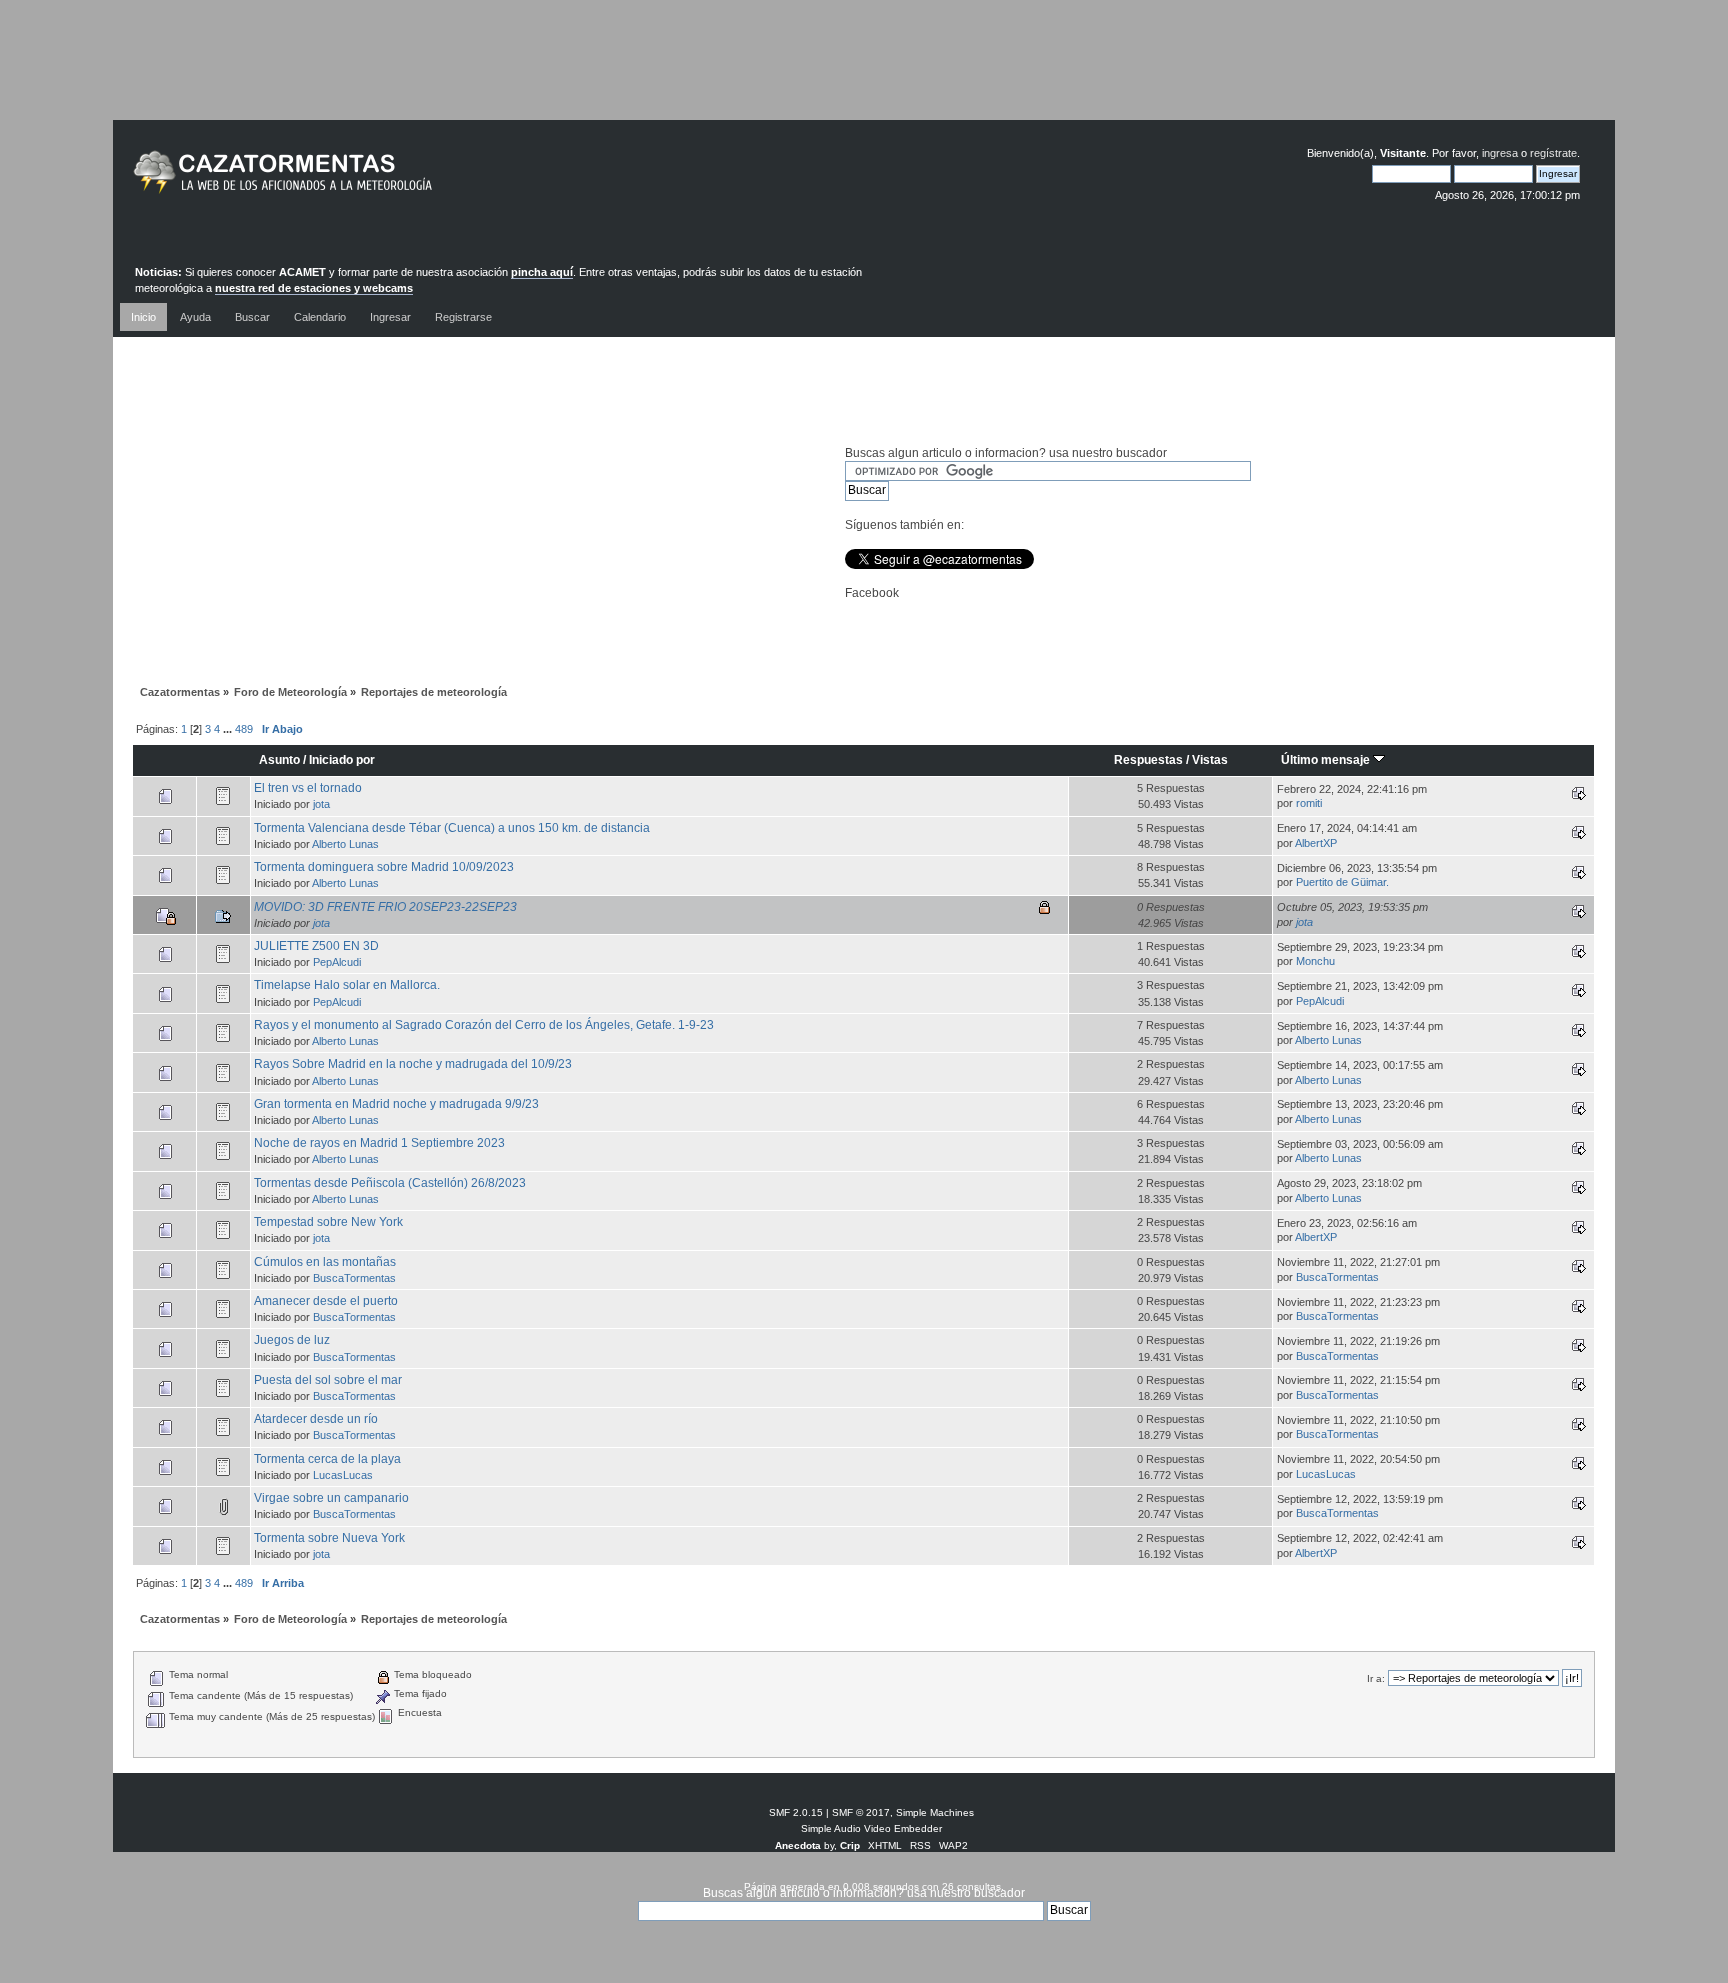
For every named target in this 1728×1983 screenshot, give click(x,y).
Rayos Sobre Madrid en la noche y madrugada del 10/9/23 (413, 1064)
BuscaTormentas (354, 1278)
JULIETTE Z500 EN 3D (316, 946)
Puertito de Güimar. (1342, 882)
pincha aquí (542, 272)
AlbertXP (1316, 843)
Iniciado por (342, 760)
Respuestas (1148, 760)
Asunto (279, 760)
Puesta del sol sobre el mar (328, 1380)
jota (321, 804)
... (229, 729)
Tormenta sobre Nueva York (329, 1538)
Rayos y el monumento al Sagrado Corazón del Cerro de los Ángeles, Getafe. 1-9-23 (484, 1025)
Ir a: (1376, 1678)
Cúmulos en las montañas (325, 1262)
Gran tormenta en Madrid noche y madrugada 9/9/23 (396, 1104)
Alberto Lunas (345, 844)
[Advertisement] (864, 75)
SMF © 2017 (861, 1812)
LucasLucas (343, 1475)
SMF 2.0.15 (796, 1812)
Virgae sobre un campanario (331, 1498)
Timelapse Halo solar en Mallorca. (347, 985)
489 (244, 729)
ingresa (1500, 153)
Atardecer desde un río (316, 1419)
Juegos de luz (292, 1340)
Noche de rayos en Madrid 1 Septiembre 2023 (379, 1143)
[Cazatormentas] (358, 180)
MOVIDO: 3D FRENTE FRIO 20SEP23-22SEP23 (385, 907)
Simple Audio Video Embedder (871, 1828)
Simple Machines (935, 1812)
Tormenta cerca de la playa (327, 1459)
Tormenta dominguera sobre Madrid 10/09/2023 (384, 867)
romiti (1309, 803)
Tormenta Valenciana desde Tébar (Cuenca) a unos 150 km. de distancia (452, 828)
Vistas (1210, 760)
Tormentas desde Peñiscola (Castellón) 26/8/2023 (390, 1183)
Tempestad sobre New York (328, 1222)
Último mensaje (1327, 760)
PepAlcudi (337, 962)
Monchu (1315, 961)
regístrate (1553, 153)
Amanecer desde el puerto (326, 1301)
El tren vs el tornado (308, 788)
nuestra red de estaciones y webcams (314, 288)
